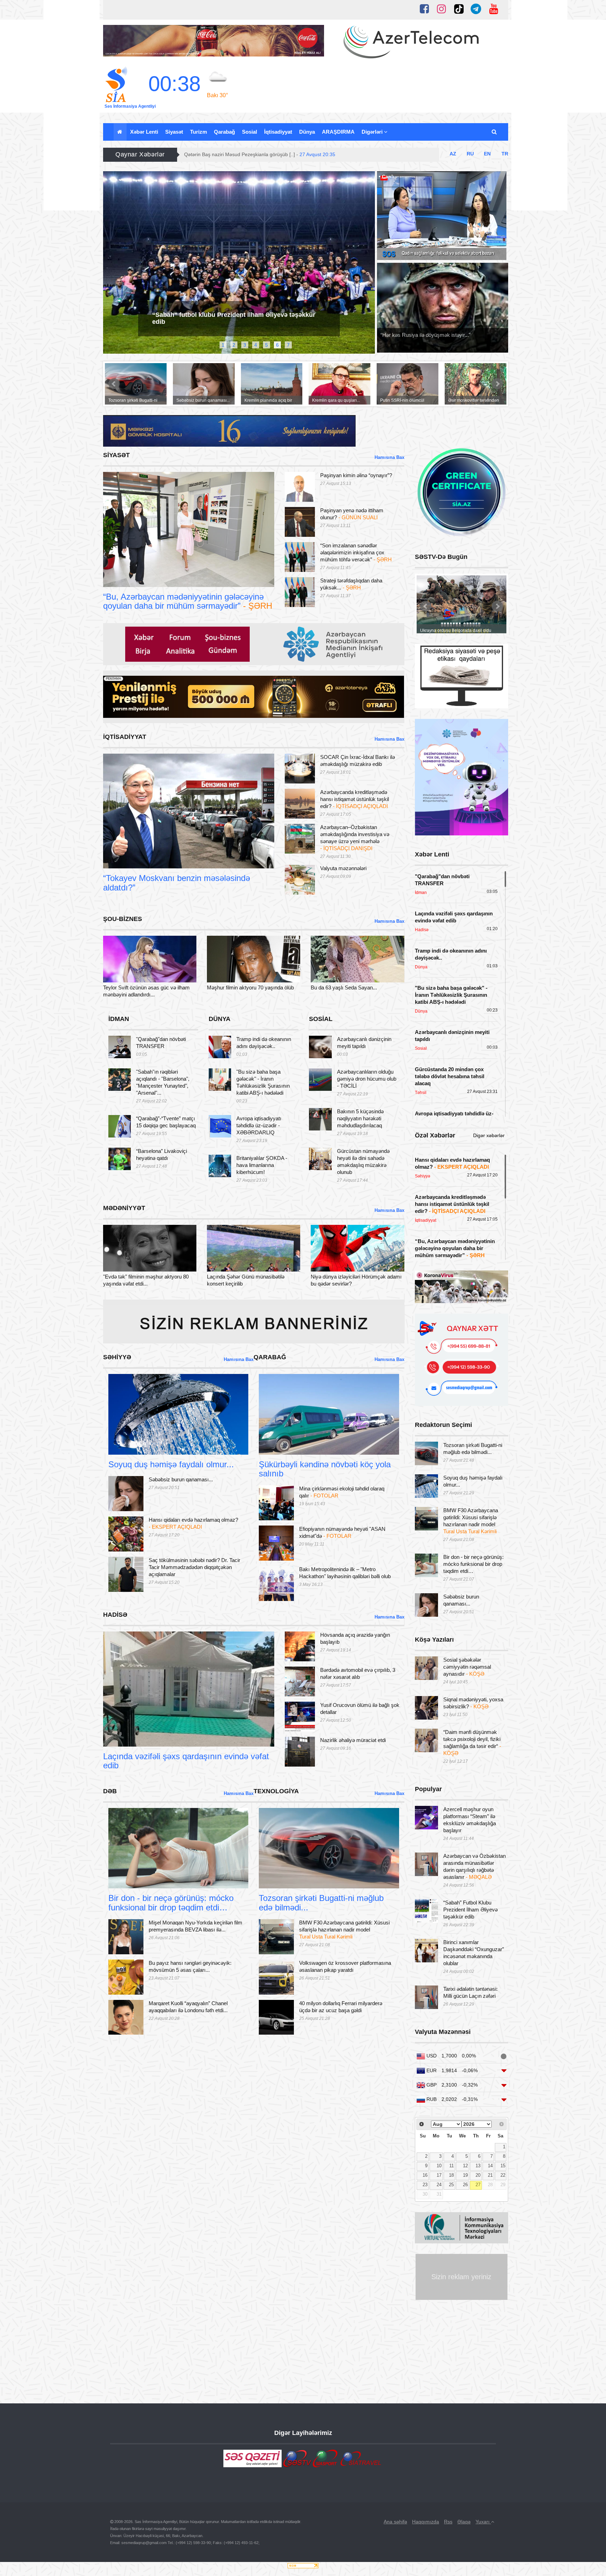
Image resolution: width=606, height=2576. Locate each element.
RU (470, 154)
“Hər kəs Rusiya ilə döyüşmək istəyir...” (426, 335)
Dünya (307, 132)
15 (503, 2166)
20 (478, 2175)
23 (425, 2185)
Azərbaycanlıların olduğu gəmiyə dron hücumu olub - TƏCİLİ (367, 1079)
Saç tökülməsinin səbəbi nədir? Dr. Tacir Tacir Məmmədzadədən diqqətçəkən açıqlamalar (194, 1567)
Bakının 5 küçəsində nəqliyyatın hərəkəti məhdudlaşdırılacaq (360, 1118)
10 (439, 2166)
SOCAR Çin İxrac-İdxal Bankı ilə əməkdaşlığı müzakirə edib (358, 760)
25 (451, 2185)
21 (490, 2175)
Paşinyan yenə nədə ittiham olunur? (352, 514)
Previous (109, 266)
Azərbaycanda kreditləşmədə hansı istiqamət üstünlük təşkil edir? (355, 799)
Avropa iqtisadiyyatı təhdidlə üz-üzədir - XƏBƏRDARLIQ (259, 1125)
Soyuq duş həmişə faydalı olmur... (171, 1464)
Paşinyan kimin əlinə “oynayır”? (356, 475)
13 (478, 2166)
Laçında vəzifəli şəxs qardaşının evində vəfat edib (186, 1761)
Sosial (250, 132)
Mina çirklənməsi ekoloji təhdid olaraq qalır (342, 1492)
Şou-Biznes (129, 974)
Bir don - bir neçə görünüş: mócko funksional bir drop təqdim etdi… (171, 1903)
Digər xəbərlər (489, 1135)
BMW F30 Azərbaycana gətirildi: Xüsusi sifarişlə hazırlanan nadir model (344, 1930)
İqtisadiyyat (278, 132)
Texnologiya (285, 1880)
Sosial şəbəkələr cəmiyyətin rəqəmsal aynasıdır (467, 1667)
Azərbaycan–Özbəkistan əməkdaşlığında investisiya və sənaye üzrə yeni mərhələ (355, 838)
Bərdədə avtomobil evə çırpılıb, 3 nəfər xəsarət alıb (358, 1673)
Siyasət (174, 132)
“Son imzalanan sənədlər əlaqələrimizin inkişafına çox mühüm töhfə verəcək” (356, 552)
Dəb (126, 1880)
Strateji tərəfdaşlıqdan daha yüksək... (351, 584)
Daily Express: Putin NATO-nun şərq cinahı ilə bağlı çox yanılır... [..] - (279, 154)
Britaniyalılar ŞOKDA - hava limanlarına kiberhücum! (262, 1165)
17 (439, 2175)
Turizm (198, 132)
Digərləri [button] (373, 132)
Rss (448, 2522)
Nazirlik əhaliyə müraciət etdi (353, 1740)
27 (478, 2185)
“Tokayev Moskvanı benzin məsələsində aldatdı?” (177, 883)
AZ (453, 154)
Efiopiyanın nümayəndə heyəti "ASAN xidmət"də (342, 1532)
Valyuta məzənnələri (343, 868)
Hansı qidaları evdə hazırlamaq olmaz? (193, 1523)
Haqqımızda (426, 2522)
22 (503, 2175)
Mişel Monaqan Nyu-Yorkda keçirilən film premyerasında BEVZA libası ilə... (196, 1926)
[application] (442, 216)
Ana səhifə (395, 2522)
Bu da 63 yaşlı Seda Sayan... (344, 987)
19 (465, 2175)
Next (369, 266)
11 (452, 2166)
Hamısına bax (389, 457)
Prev (114, 384)
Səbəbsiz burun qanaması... (181, 1479)
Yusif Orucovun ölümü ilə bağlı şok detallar (360, 1709)
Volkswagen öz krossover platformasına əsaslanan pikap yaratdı (345, 1966)
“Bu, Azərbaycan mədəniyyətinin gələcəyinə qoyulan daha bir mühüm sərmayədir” (188, 601)
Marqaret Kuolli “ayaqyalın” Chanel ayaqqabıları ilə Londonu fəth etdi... (188, 2007)
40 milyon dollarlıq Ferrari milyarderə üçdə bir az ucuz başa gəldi (341, 2007)
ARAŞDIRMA (338, 132)
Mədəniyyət (129, 1263)
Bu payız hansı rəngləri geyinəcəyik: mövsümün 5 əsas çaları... (190, 1966)
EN (487, 154)
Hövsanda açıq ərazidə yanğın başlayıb (355, 1638)
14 (490, 2166)
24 (439, 2185)
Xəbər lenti (144, 132)
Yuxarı (483, 2522)
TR (505, 154)
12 (465, 2166)
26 (465, 2185)
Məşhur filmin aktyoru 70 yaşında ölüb (250, 987)
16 (425, 2175)
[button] (495, 132)
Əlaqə (464, 2522)
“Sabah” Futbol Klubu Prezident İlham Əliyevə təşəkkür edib (470, 1910)
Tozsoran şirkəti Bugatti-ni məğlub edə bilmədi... (321, 1903)
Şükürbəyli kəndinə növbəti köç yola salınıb (325, 1469)
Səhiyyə (130, 1446)
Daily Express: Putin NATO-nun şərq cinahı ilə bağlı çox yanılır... (236, 307)
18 (451, 2175)
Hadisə (124, 1738)
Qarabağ (224, 132)
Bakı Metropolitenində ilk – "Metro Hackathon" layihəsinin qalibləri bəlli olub (345, 1573)
